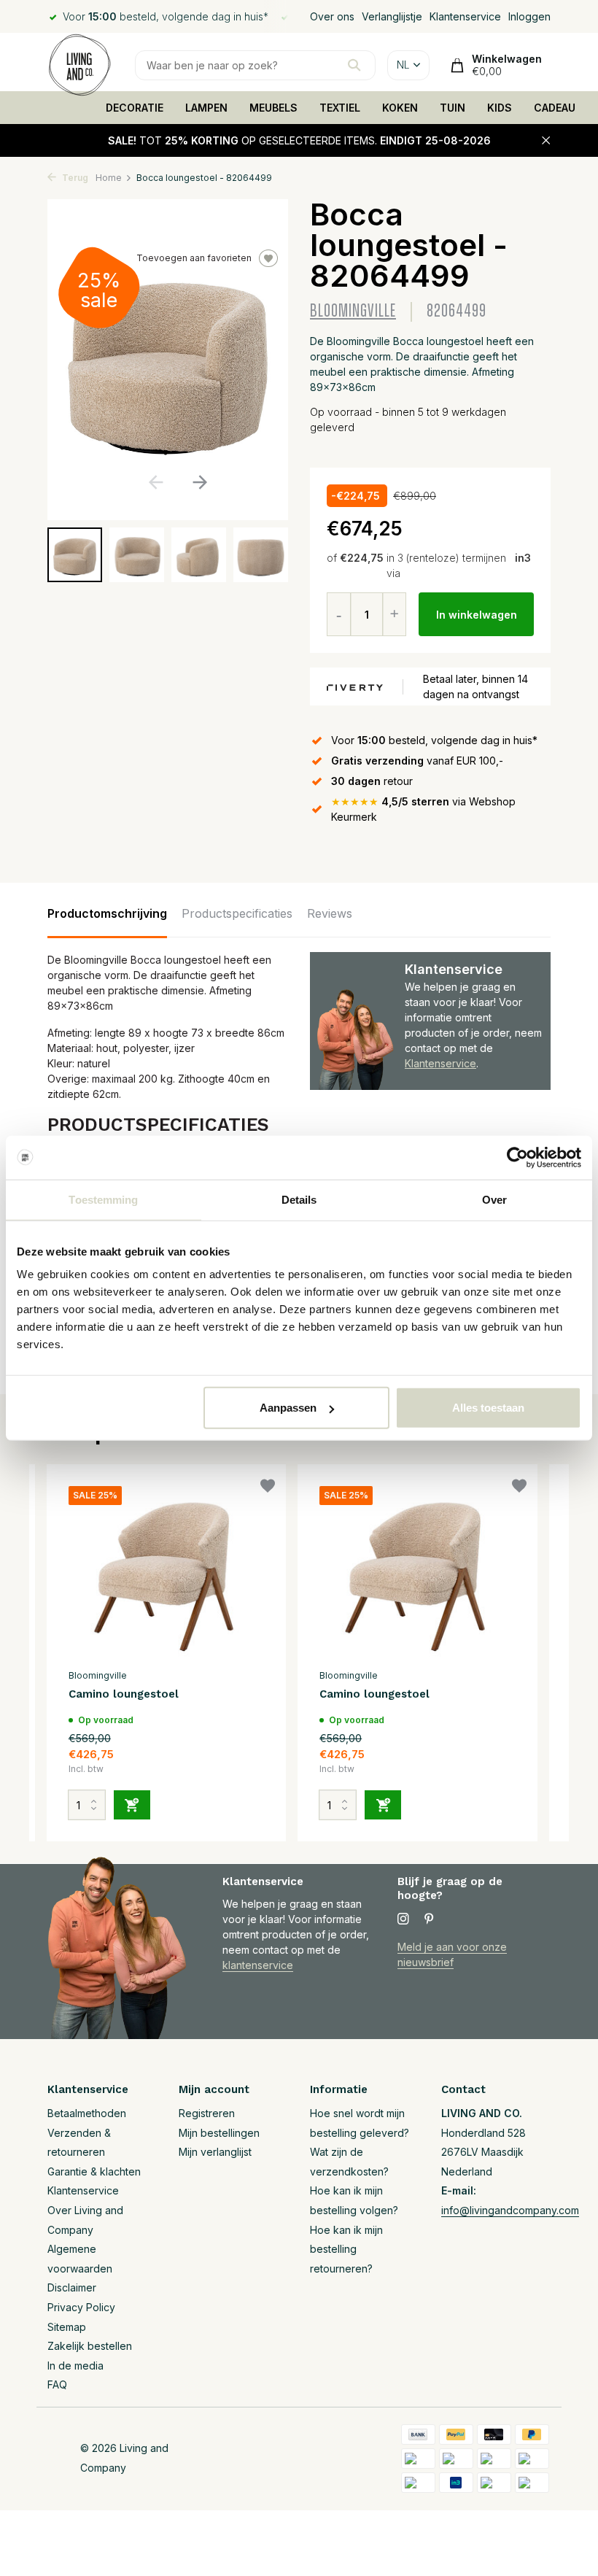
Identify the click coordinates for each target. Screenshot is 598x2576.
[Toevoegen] (132, 1805)
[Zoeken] (354, 65)
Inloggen (529, 16)
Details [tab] (299, 1199)
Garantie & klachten (94, 2171)
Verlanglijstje (392, 16)
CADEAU (555, 108)
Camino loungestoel (124, 1694)
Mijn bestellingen (219, 2133)
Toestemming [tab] (103, 1199)
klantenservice (258, 1965)
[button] (199, 482)
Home (109, 178)
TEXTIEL (340, 108)
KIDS (500, 108)
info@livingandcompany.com (510, 2210)
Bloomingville (353, 311)
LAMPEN (206, 108)
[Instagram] (403, 1919)
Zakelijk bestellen (90, 2346)
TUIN (453, 108)
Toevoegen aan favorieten (194, 258)
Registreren (207, 2113)
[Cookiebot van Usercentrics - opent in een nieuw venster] (517, 1157)
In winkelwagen (477, 615)
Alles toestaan (488, 1408)
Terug (74, 178)
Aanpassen (288, 1408)
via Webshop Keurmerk (423, 809)
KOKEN (400, 108)
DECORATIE (135, 108)
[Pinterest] (430, 1919)
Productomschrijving (107, 913)
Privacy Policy (81, 2307)
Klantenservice (465, 16)
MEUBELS (273, 108)
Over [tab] (494, 1199)
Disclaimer (72, 2287)
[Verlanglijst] (268, 1488)
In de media (75, 2366)
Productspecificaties (237, 913)
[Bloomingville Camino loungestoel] (166, 1574)
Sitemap (67, 2327)
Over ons (332, 16)
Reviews (330, 913)
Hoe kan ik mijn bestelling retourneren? (346, 2249)
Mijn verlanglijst (215, 2152)
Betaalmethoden (87, 2113)
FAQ (57, 2384)
